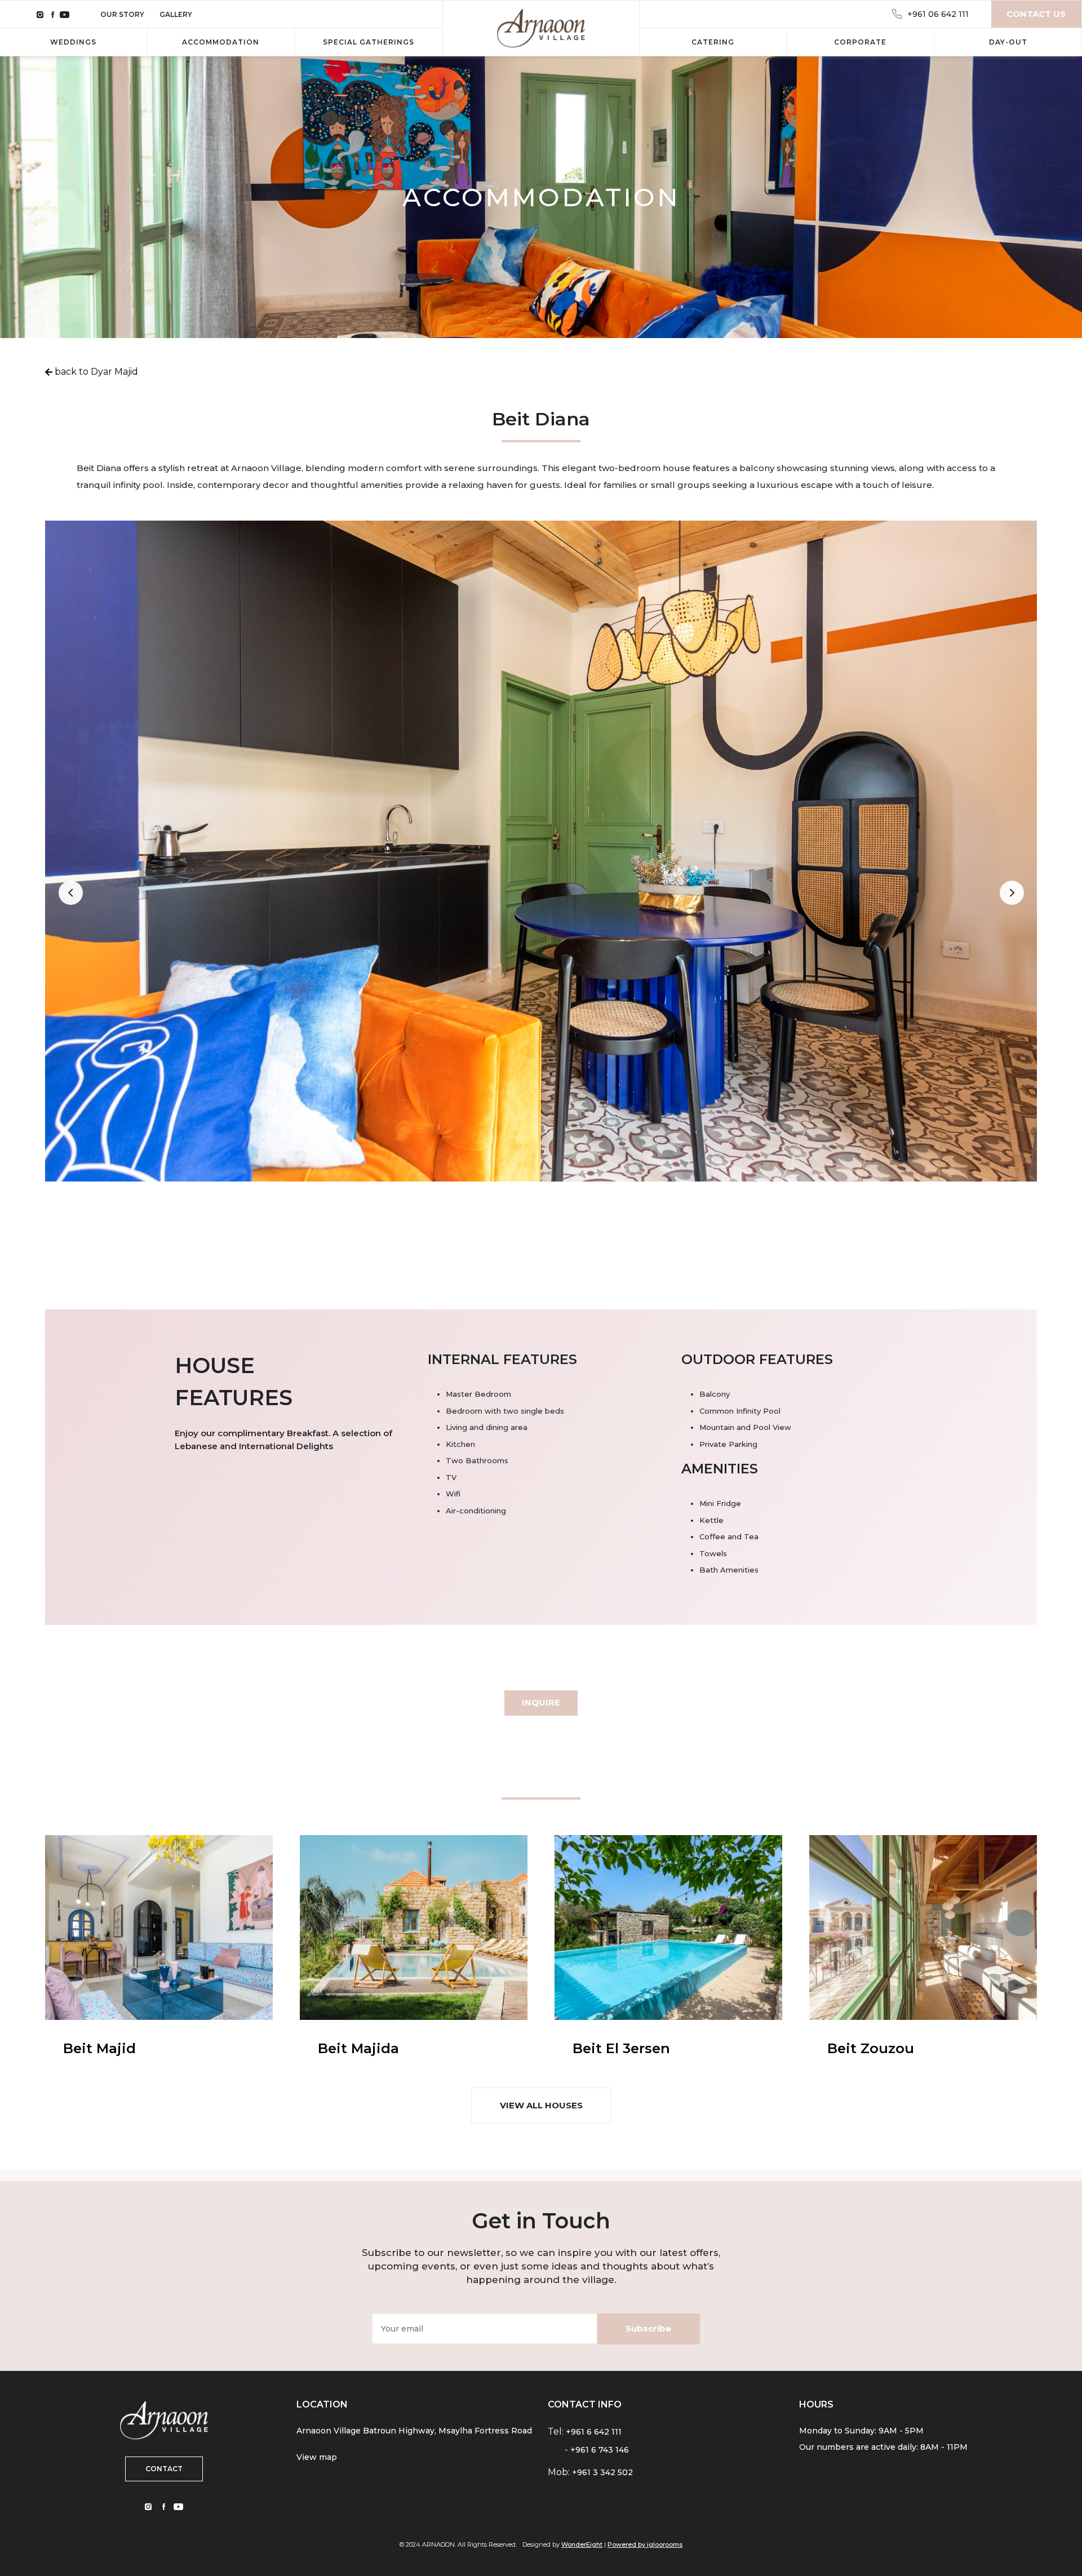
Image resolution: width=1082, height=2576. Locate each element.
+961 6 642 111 (594, 2432)
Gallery (176, 14)
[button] (70, 892)
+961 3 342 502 (602, 2472)
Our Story (123, 14)
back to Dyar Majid (95, 372)
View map (317, 2457)
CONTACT (164, 2469)
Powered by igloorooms (645, 2544)
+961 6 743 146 (600, 2450)
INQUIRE (541, 1702)
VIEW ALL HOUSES (541, 2105)
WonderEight (582, 2544)
